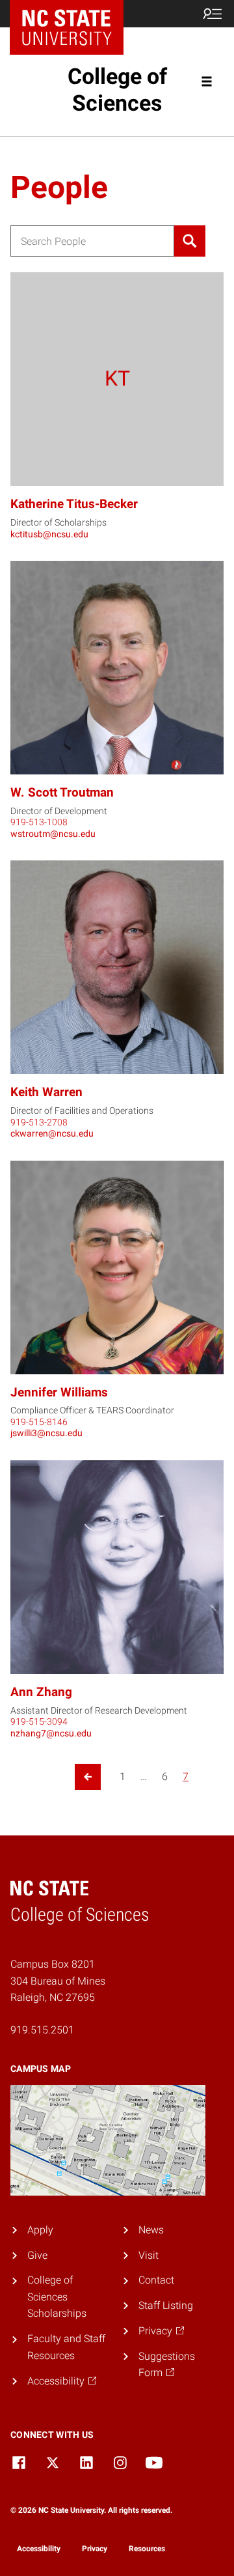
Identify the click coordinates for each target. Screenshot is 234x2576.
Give (37, 2255)
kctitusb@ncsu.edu (49, 534)
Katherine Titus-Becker (74, 504)
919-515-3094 (39, 1721)
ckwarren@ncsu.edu (52, 1133)
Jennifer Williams (59, 1392)
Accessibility (39, 2549)
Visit (149, 2255)
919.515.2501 (42, 2030)
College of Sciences (117, 90)
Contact (156, 2280)
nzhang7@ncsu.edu (51, 1733)
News (151, 2230)
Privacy (95, 2549)
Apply (40, 2230)
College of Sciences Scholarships (57, 2297)
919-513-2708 (39, 1122)
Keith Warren (46, 1092)
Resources (147, 2549)
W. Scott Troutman (62, 792)
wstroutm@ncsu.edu (53, 834)
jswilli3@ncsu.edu (46, 1433)
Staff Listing (166, 2305)
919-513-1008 (39, 822)
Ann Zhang (41, 1692)
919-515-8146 (39, 1422)
